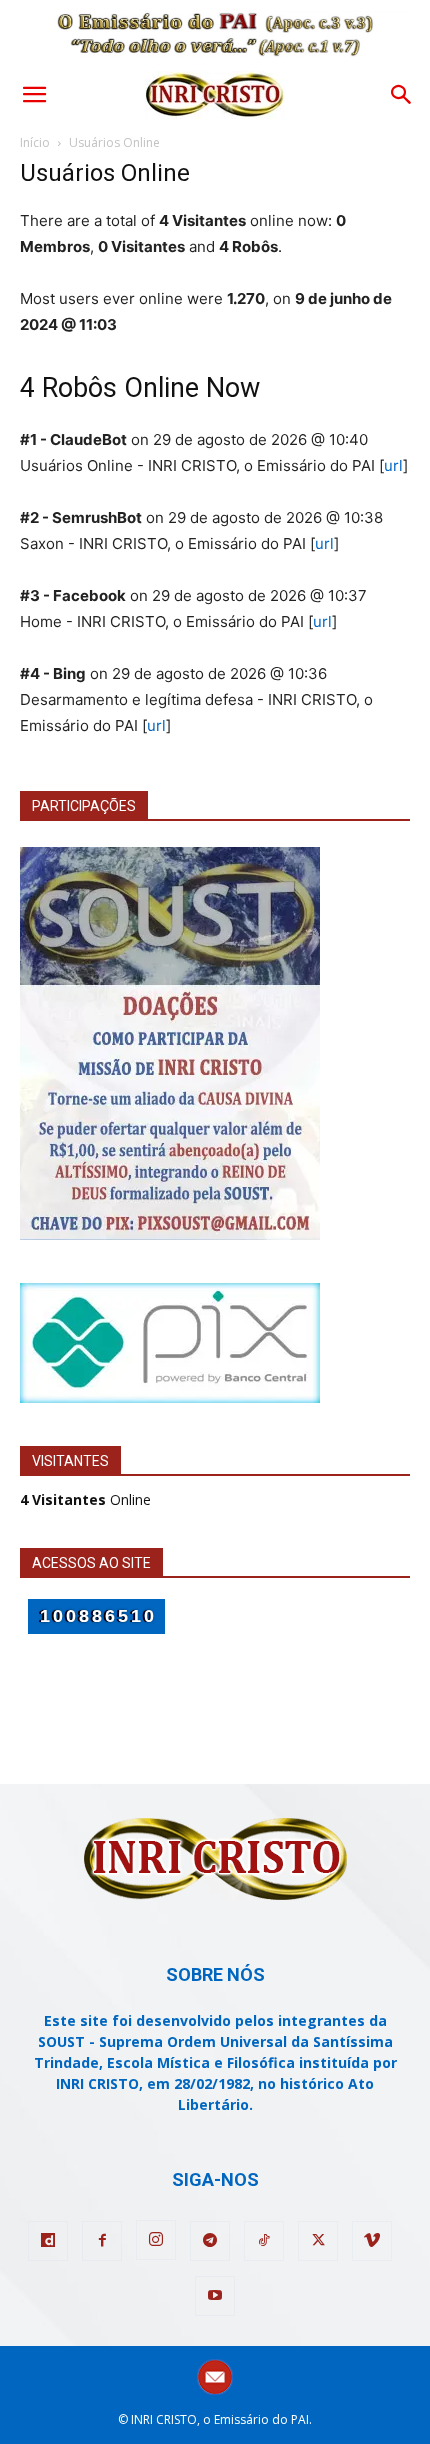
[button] (34, 95)
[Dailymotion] (48, 2241)
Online (85, 1499)
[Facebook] (102, 2241)
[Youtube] (215, 2296)
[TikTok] (264, 2241)
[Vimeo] (372, 2241)
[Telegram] (210, 2241)
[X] (318, 2241)
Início (35, 142)
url (393, 465)
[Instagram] (156, 2240)
